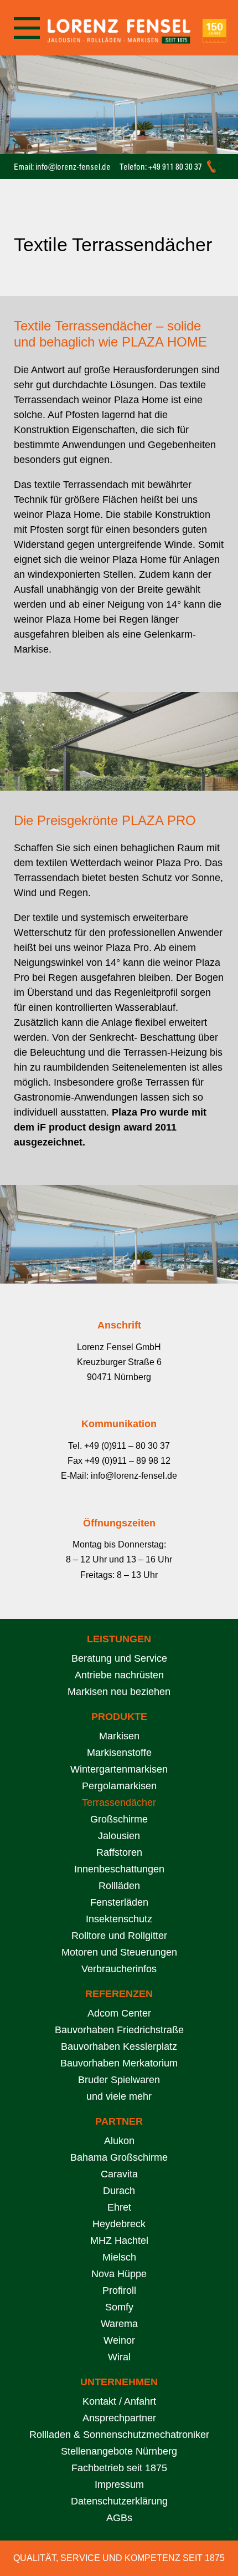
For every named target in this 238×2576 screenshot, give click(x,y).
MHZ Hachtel (119, 2241)
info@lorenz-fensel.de (73, 167)
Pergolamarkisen (119, 1786)
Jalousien (119, 1836)
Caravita (119, 2174)
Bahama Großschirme (119, 2157)
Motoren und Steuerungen (119, 1952)
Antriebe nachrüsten (119, 1675)
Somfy (119, 2307)
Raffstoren (119, 1852)
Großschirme (119, 1819)
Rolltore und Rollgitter (119, 1936)
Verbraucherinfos (119, 1969)
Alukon (119, 2141)
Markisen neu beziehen (119, 1692)
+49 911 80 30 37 (175, 167)
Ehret (119, 2207)
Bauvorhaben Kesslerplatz (119, 2046)
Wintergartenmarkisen (119, 1769)
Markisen (119, 1736)
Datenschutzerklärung (119, 2501)
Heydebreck (119, 2224)
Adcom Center (119, 2013)
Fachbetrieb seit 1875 (119, 2468)
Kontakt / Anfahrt (119, 2401)
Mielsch (119, 2257)
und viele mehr (119, 2096)
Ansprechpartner (119, 2418)
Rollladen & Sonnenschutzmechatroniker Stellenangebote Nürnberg (119, 2443)
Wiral (119, 2357)
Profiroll (119, 2290)
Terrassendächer (119, 1803)
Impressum (119, 2485)
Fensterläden (119, 1902)
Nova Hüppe (119, 2274)
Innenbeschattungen (119, 1869)
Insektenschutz (119, 1919)
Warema (119, 2324)
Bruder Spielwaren (119, 2080)
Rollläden (119, 1886)
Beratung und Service (119, 1658)
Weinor (119, 2340)
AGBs (119, 2518)
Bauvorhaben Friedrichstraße (119, 2030)
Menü (26, 28)
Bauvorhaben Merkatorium (119, 2063)
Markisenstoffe (119, 1753)
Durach (119, 2191)
